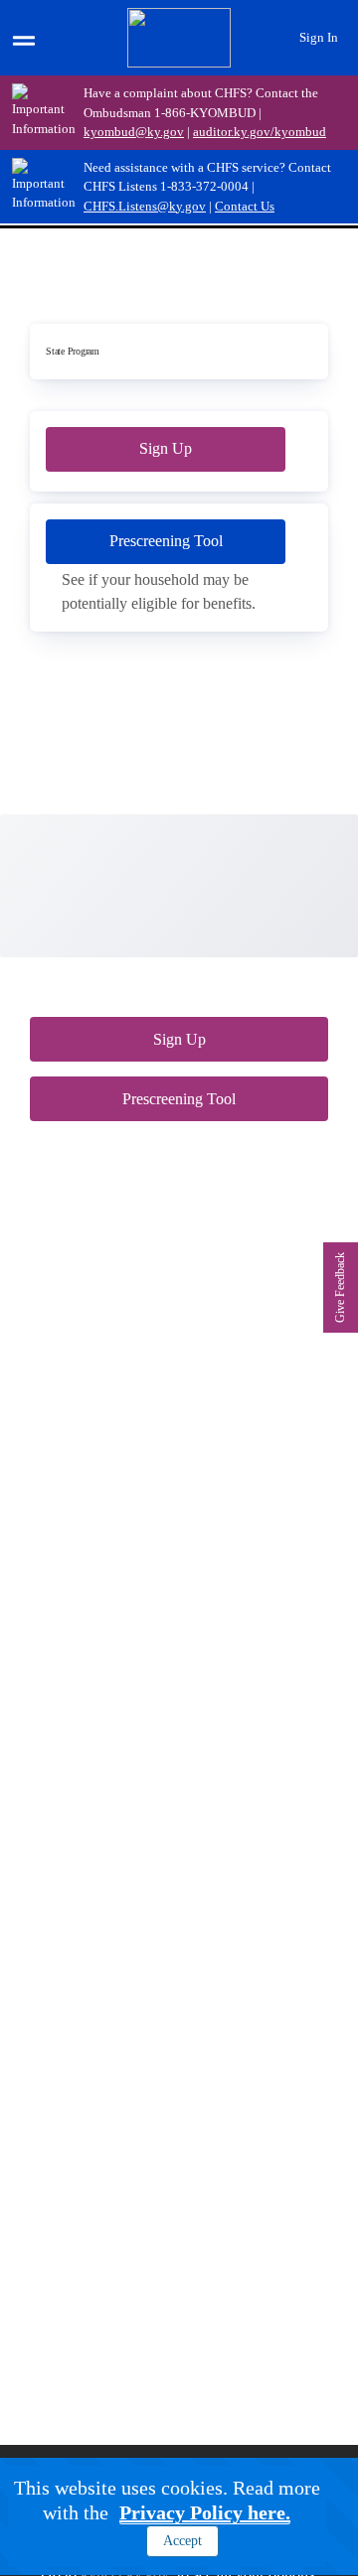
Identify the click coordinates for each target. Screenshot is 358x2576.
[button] (235, 2518)
